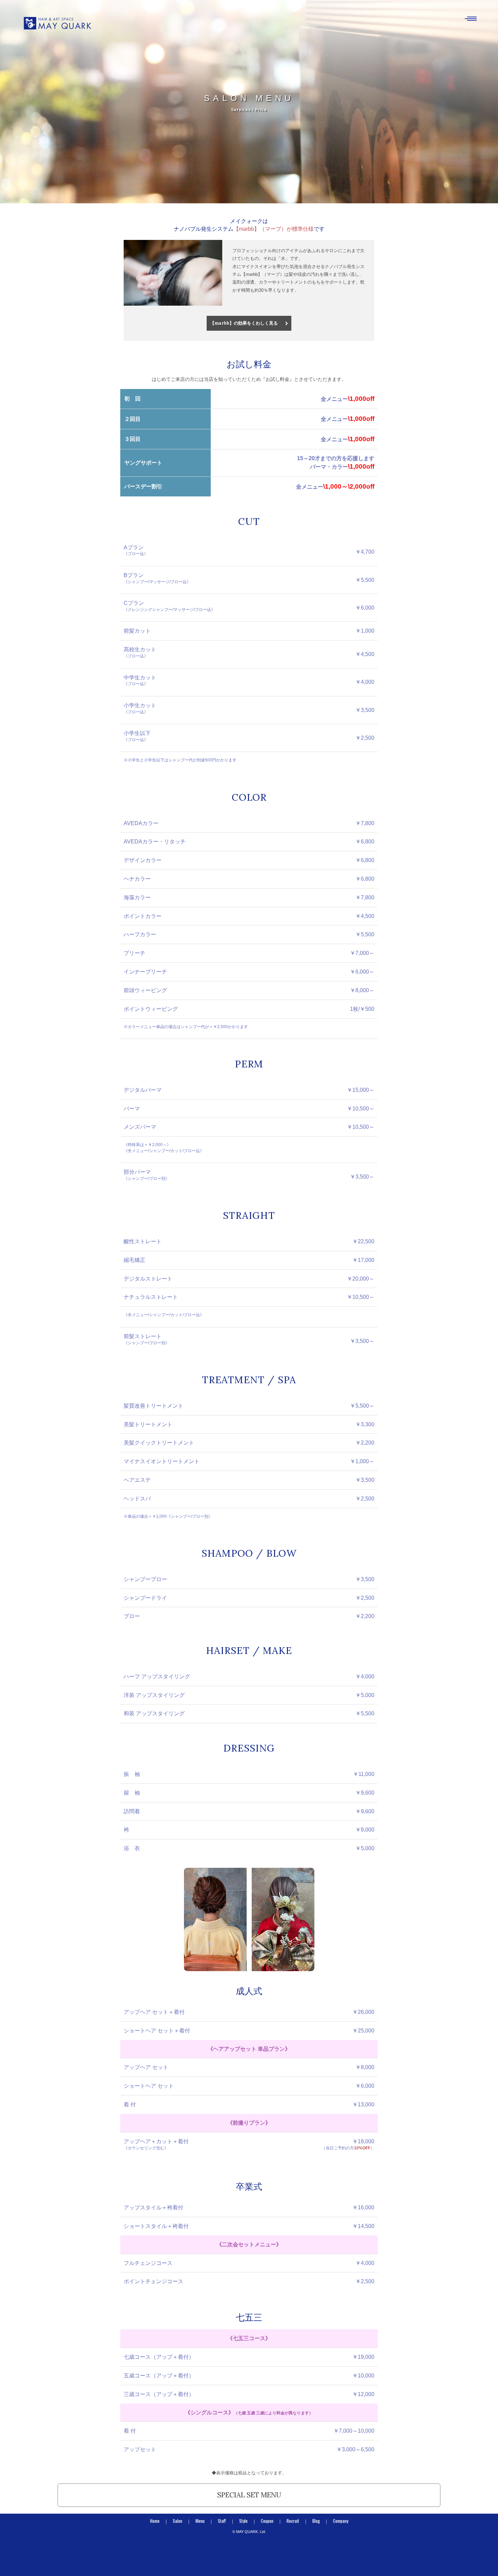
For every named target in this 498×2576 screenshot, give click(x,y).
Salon (178, 2521)
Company (341, 2521)
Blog (316, 2521)
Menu (200, 2521)
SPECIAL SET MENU (249, 2495)
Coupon (267, 2521)
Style (243, 2521)
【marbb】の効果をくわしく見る (244, 323)
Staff (222, 2521)
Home (155, 2521)
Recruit (293, 2521)
